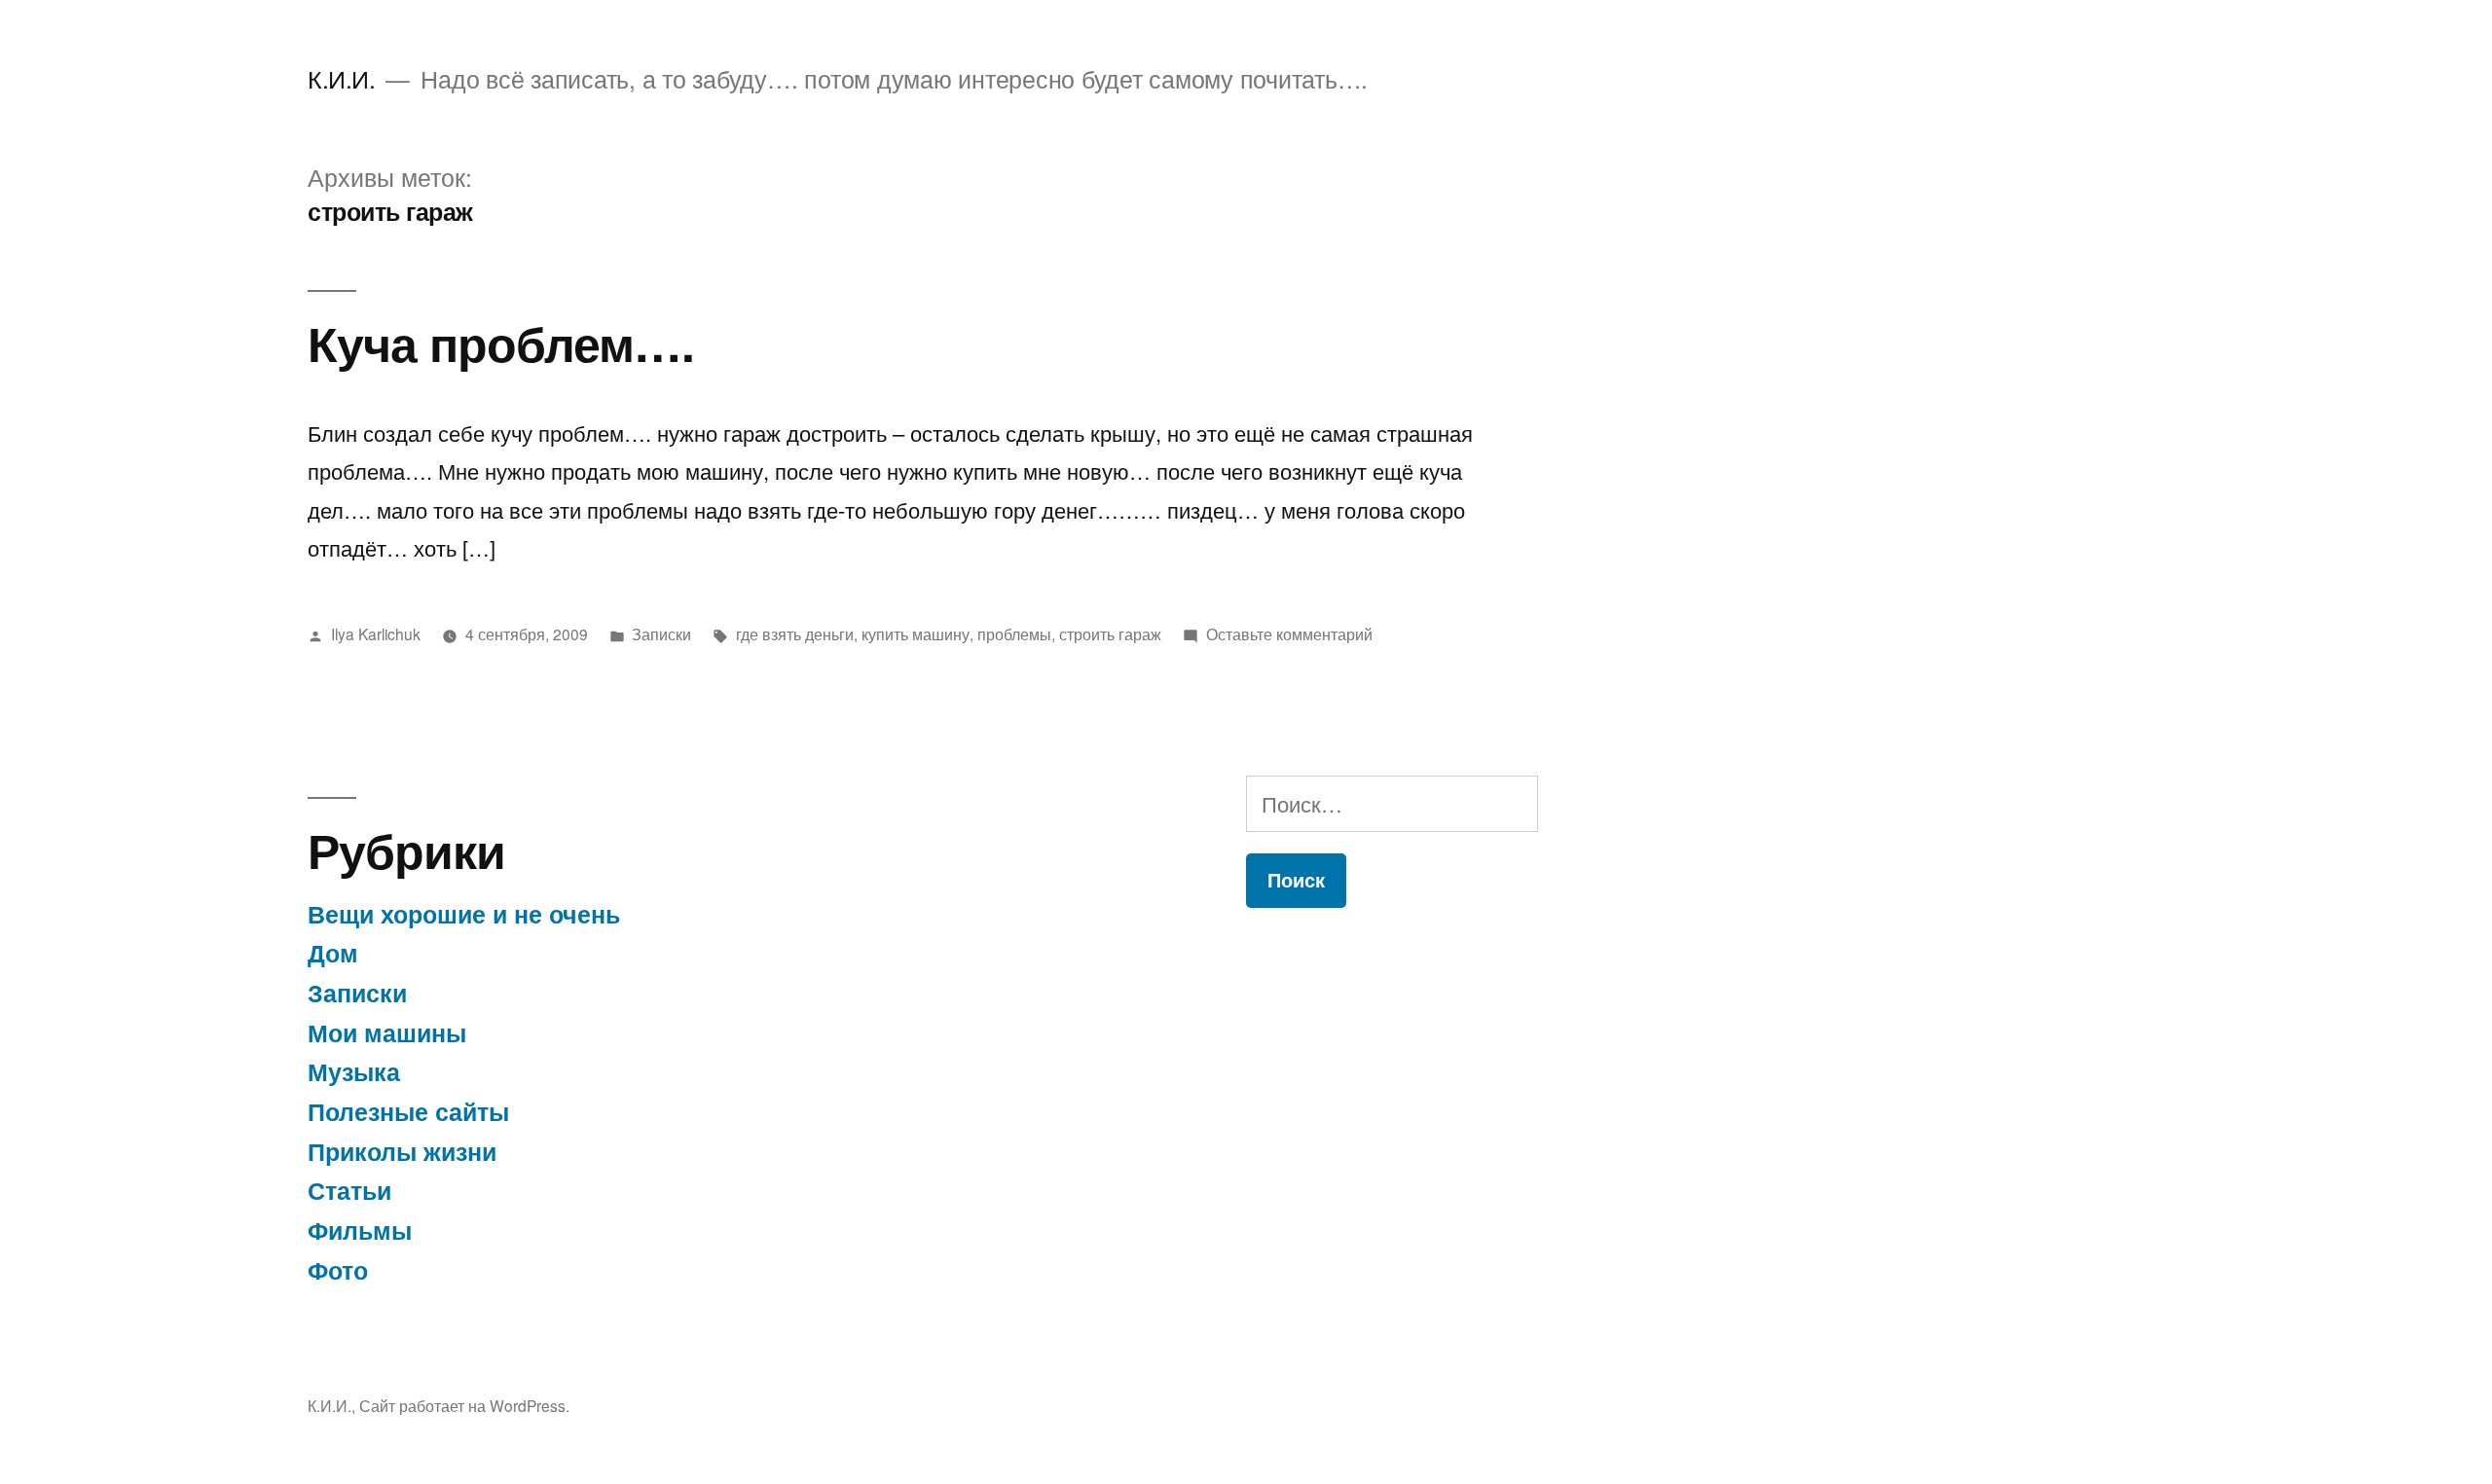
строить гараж (1110, 633)
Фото (338, 1270)
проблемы (1014, 633)
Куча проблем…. (501, 342)
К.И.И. (341, 78)
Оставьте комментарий (1289, 633)
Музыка (354, 1071)
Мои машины (387, 1032)
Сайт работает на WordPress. (464, 1405)
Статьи (349, 1190)
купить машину (916, 633)
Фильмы (360, 1230)
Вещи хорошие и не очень (464, 914)
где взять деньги (795, 633)
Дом (333, 953)
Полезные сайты (408, 1111)
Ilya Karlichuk (376, 633)
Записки (661, 633)
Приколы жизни (402, 1151)
